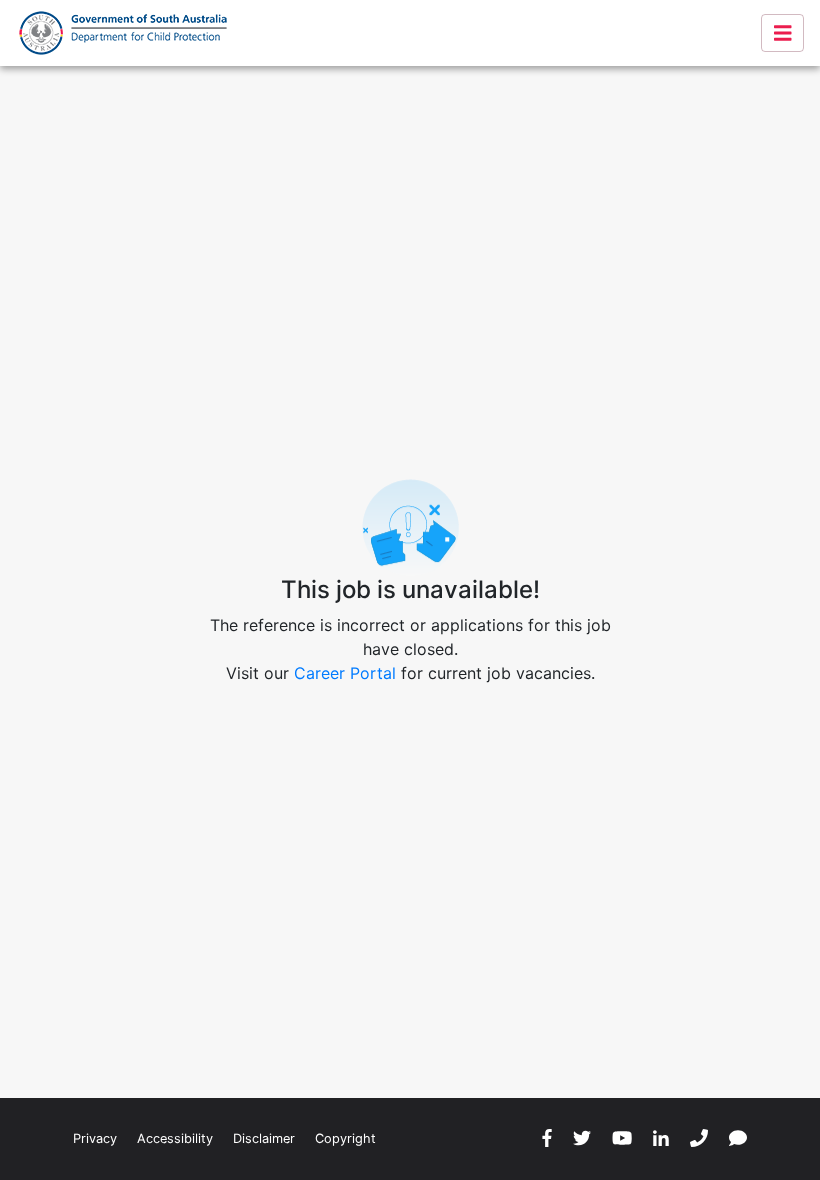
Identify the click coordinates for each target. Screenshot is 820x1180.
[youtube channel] (622, 1139)
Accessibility (175, 1138)
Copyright (345, 1138)
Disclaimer (264, 1138)
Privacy (95, 1138)
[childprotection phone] (699, 1139)
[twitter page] (582, 1139)
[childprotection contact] (738, 1139)
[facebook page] (547, 1139)
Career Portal (345, 673)
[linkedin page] (661, 1139)
